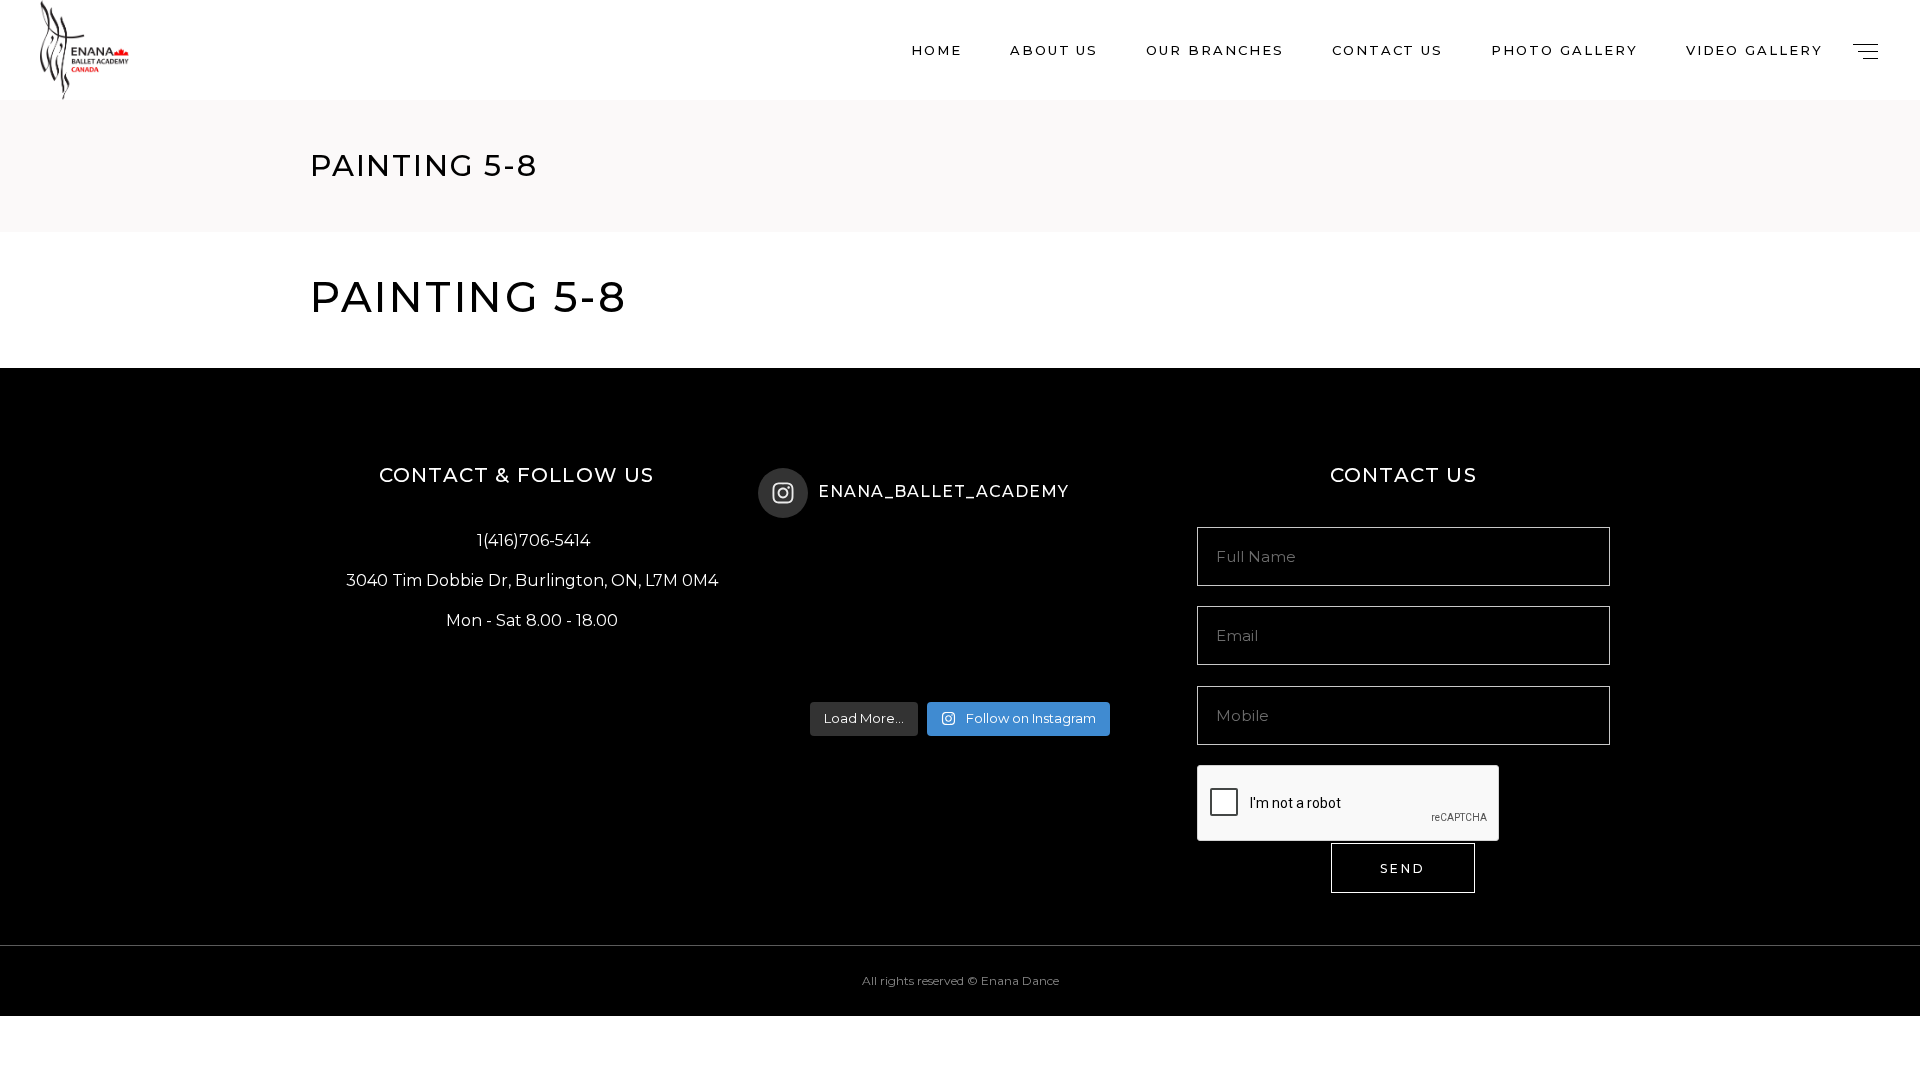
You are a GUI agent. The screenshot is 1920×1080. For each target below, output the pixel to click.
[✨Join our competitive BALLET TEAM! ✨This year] (825, 653)
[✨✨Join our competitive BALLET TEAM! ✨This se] (960, 573)
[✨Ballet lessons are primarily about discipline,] (1094, 573)
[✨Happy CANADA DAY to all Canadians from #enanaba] (1094, 653)
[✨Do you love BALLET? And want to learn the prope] (825, 573)
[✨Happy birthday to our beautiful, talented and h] (960, 653)
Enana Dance (1020, 980)
